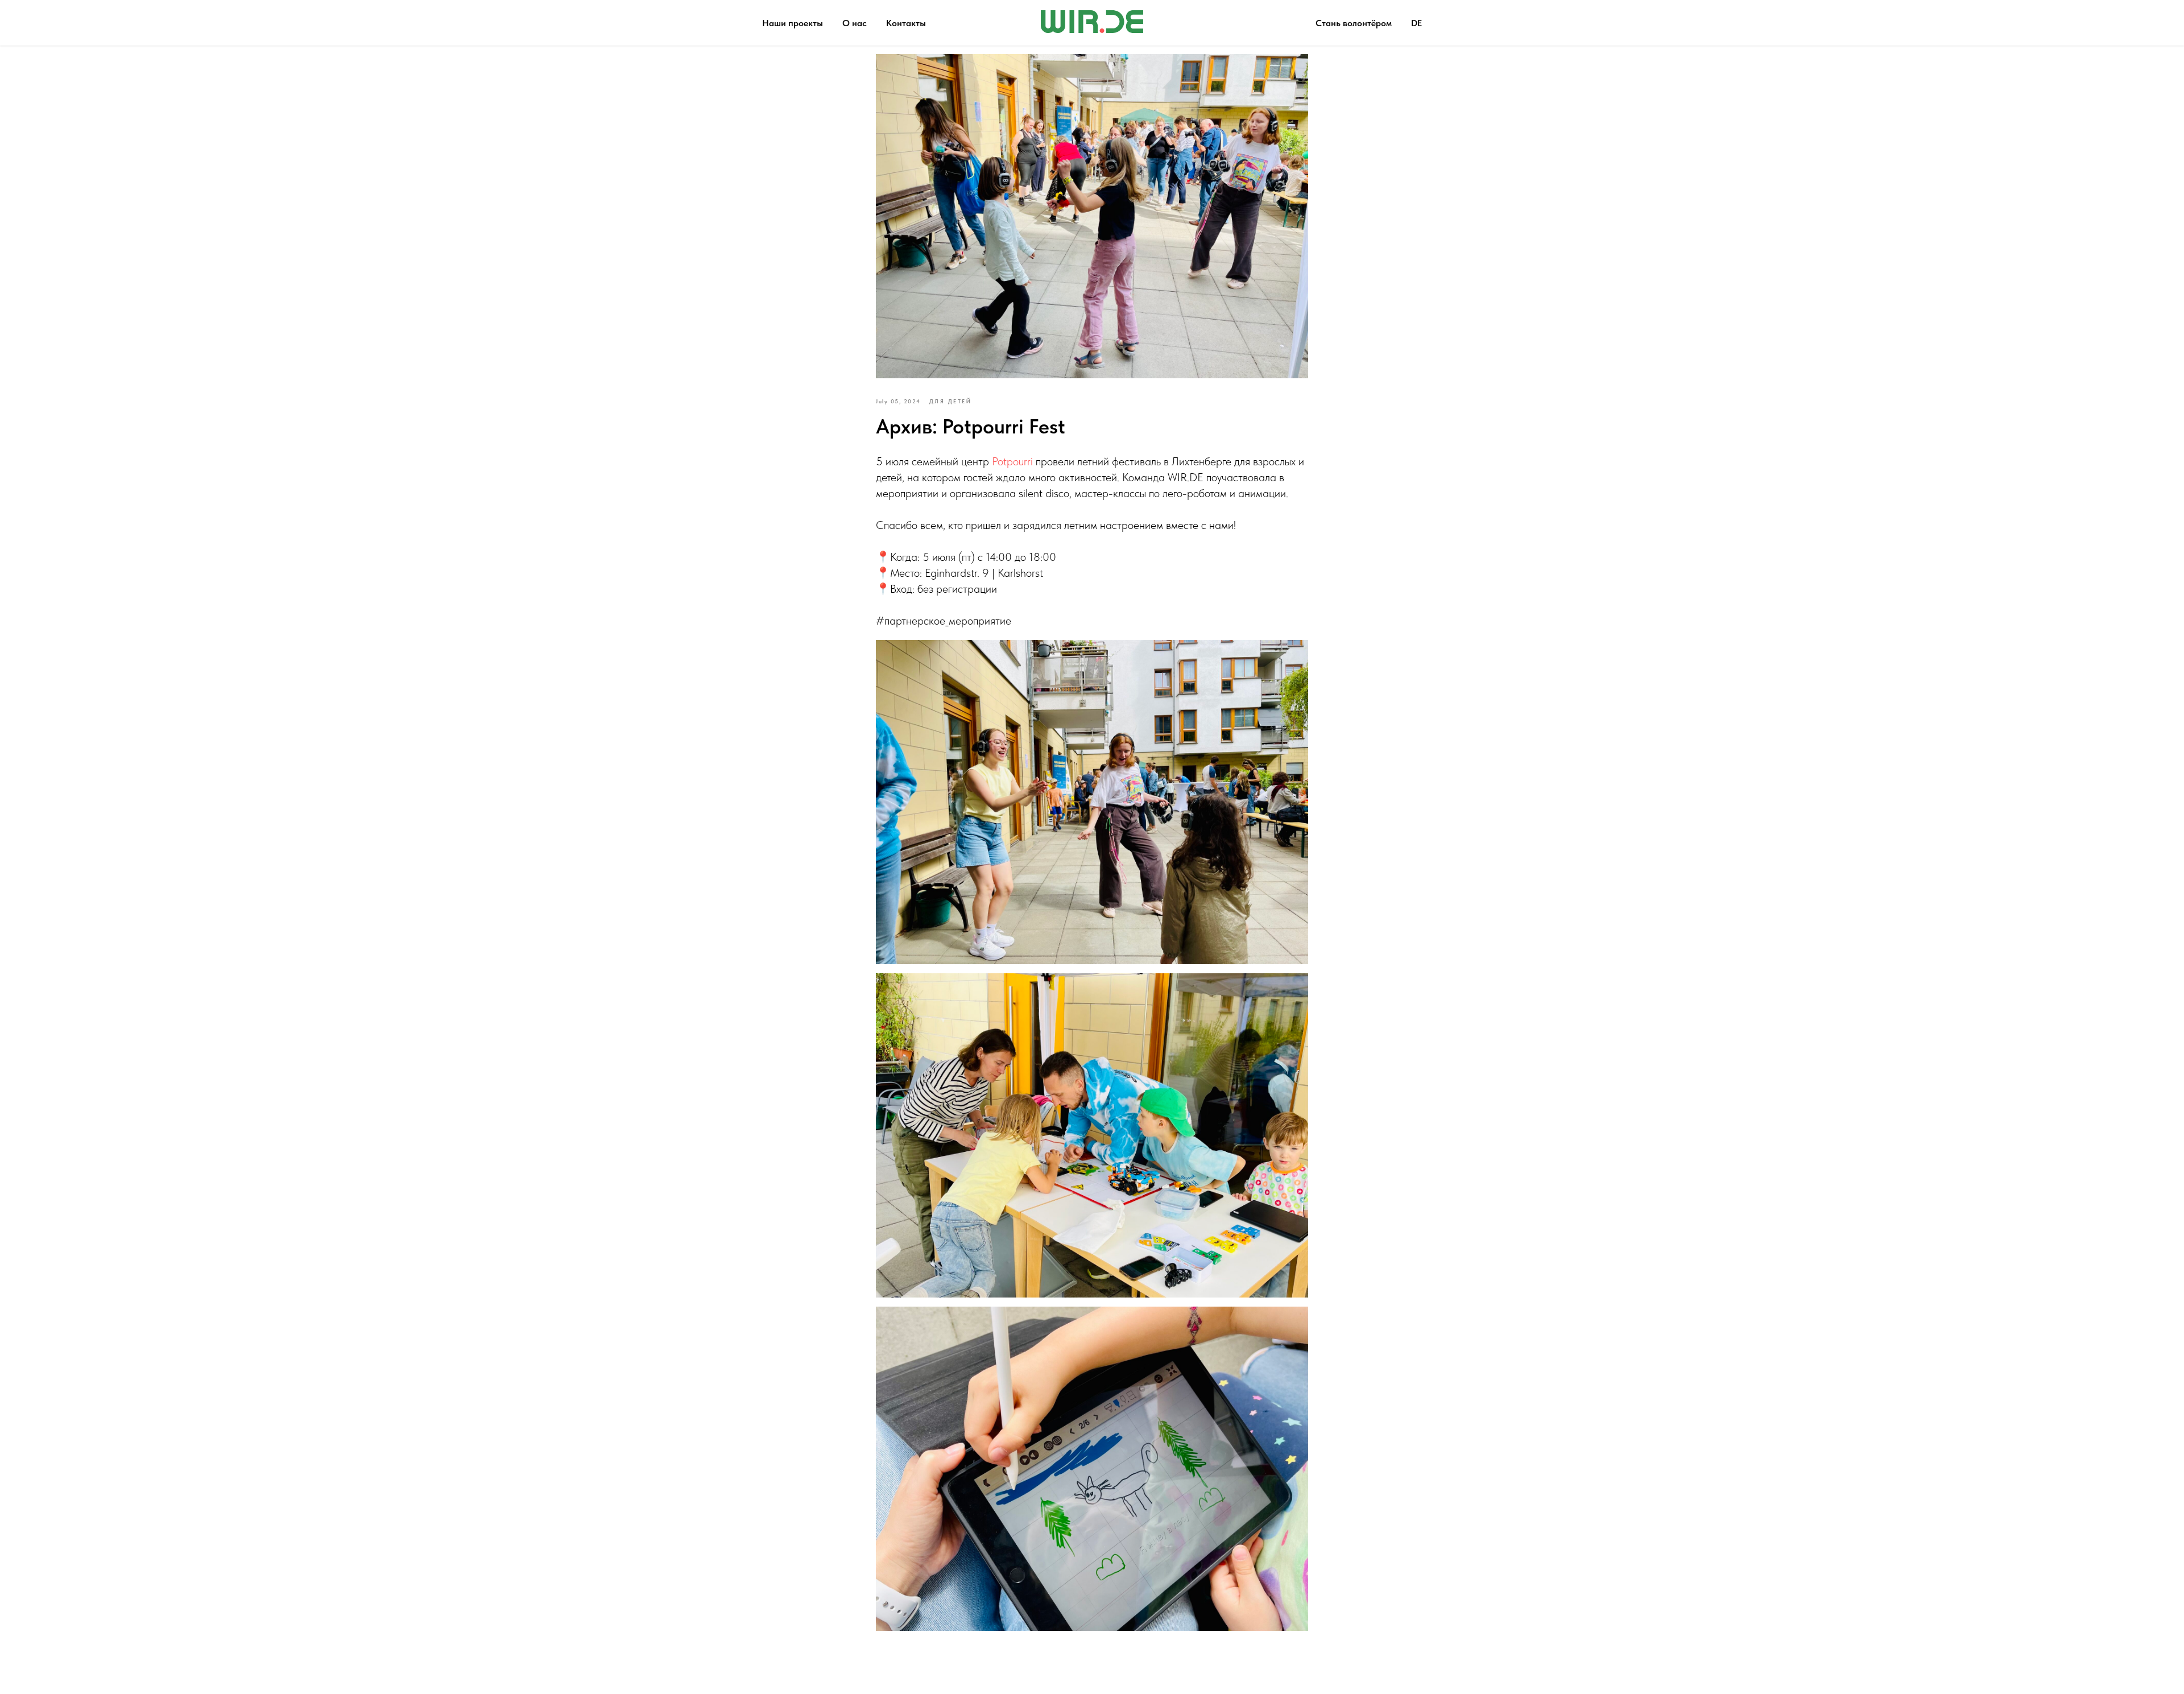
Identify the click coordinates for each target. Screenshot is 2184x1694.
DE (1416, 23)
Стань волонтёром (1354, 23)
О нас (855, 23)
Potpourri (1014, 461)
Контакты (906, 23)
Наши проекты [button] (793, 23)
